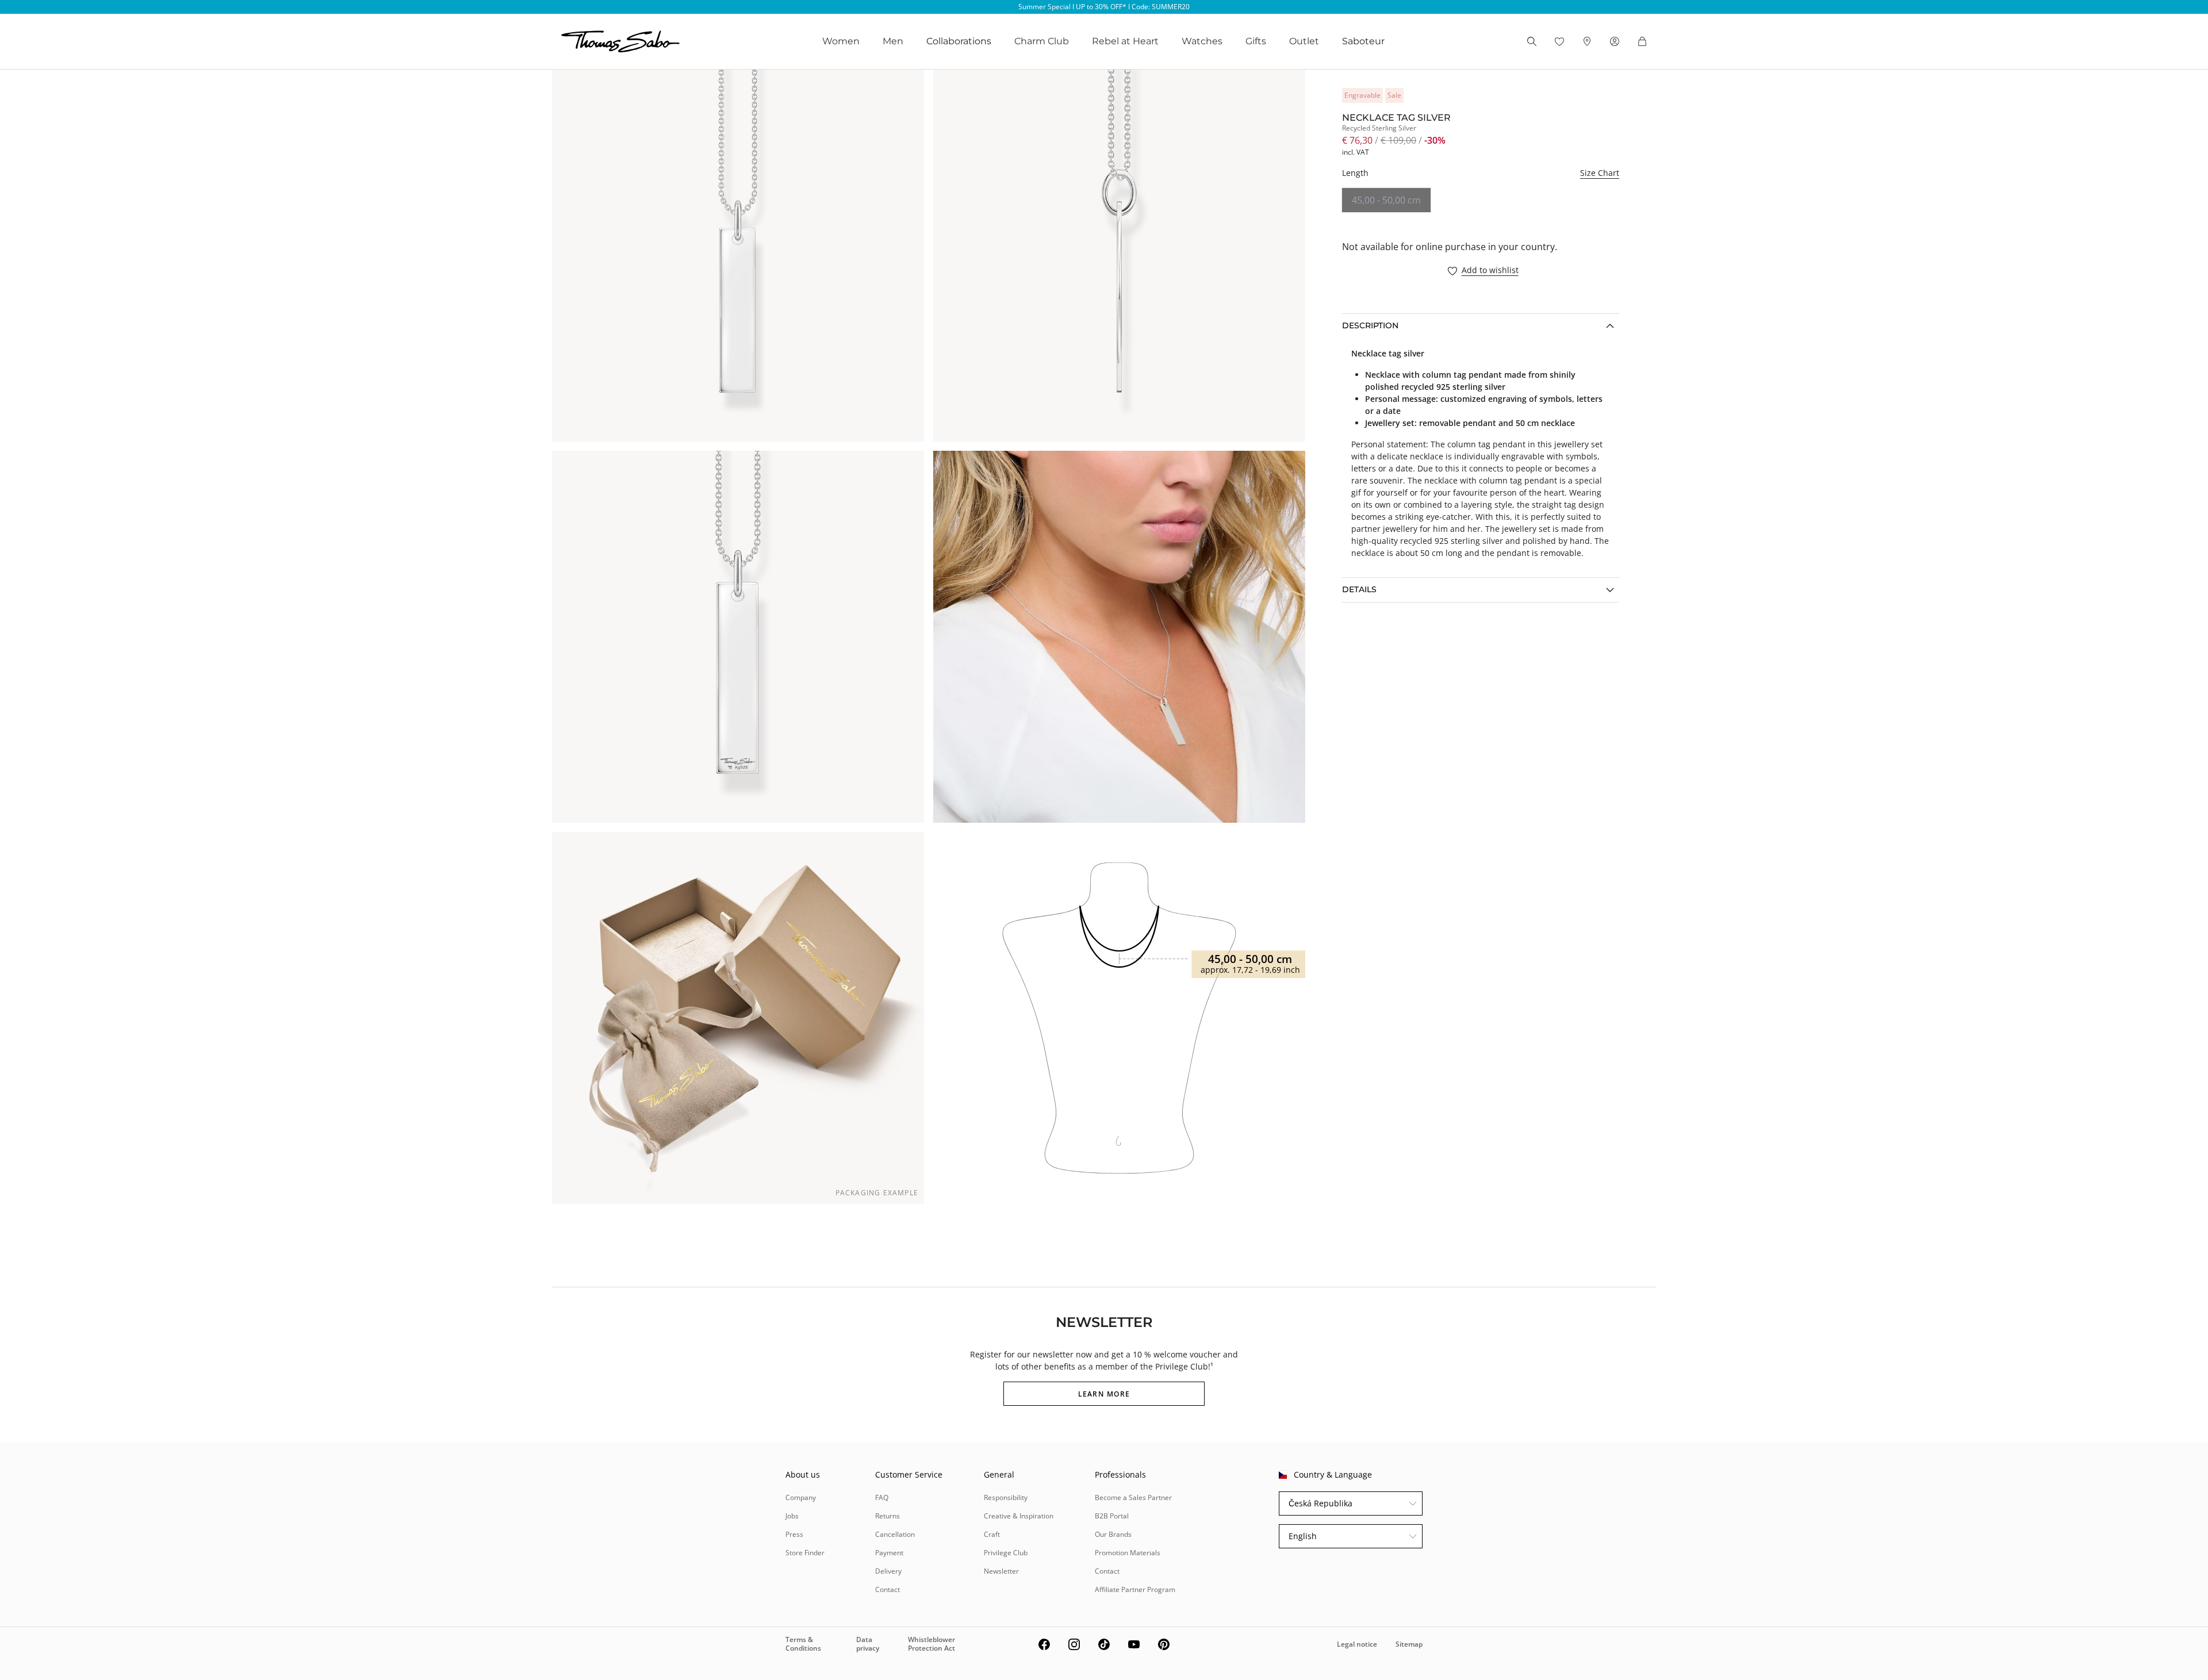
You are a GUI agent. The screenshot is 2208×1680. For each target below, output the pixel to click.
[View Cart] (1642, 41)
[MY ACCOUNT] (1615, 41)
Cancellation (895, 1534)
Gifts (1256, 41)
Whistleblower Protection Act (931, 1643)
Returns (888, 1516)
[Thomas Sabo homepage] (620, 41)
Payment (889, 1553)
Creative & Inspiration (1019, 1516)
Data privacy (868, 1643)
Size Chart (1600, 173)
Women (841, 41)
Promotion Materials (1128, 1553)
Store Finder (805, 1553)
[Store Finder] (1587, 41)
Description (1370, 325)
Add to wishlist (1490, 271)
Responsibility (1006, 1497)
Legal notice (1357, 1644)
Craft (992, 1534)
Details (1359, 589)
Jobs (792, 1516)
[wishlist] (1559, 41)
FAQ (882, 1497)
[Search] (1532, 41)
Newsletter (1001, 1571)
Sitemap (1409, 1644)
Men (893, 41)
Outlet (1304, 41)
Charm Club (1042, 41)
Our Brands (1113, 1534)
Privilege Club (1006, 1553)
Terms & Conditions (803, 1643)
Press (794, 1534)
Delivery (888, 1571)
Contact (888, 1589)
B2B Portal (1112, 1516)
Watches (1202, 41)
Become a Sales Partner (1133, 1497)
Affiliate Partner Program (1135, 1589)
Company (801, 1497)
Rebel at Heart (1125, 41)
